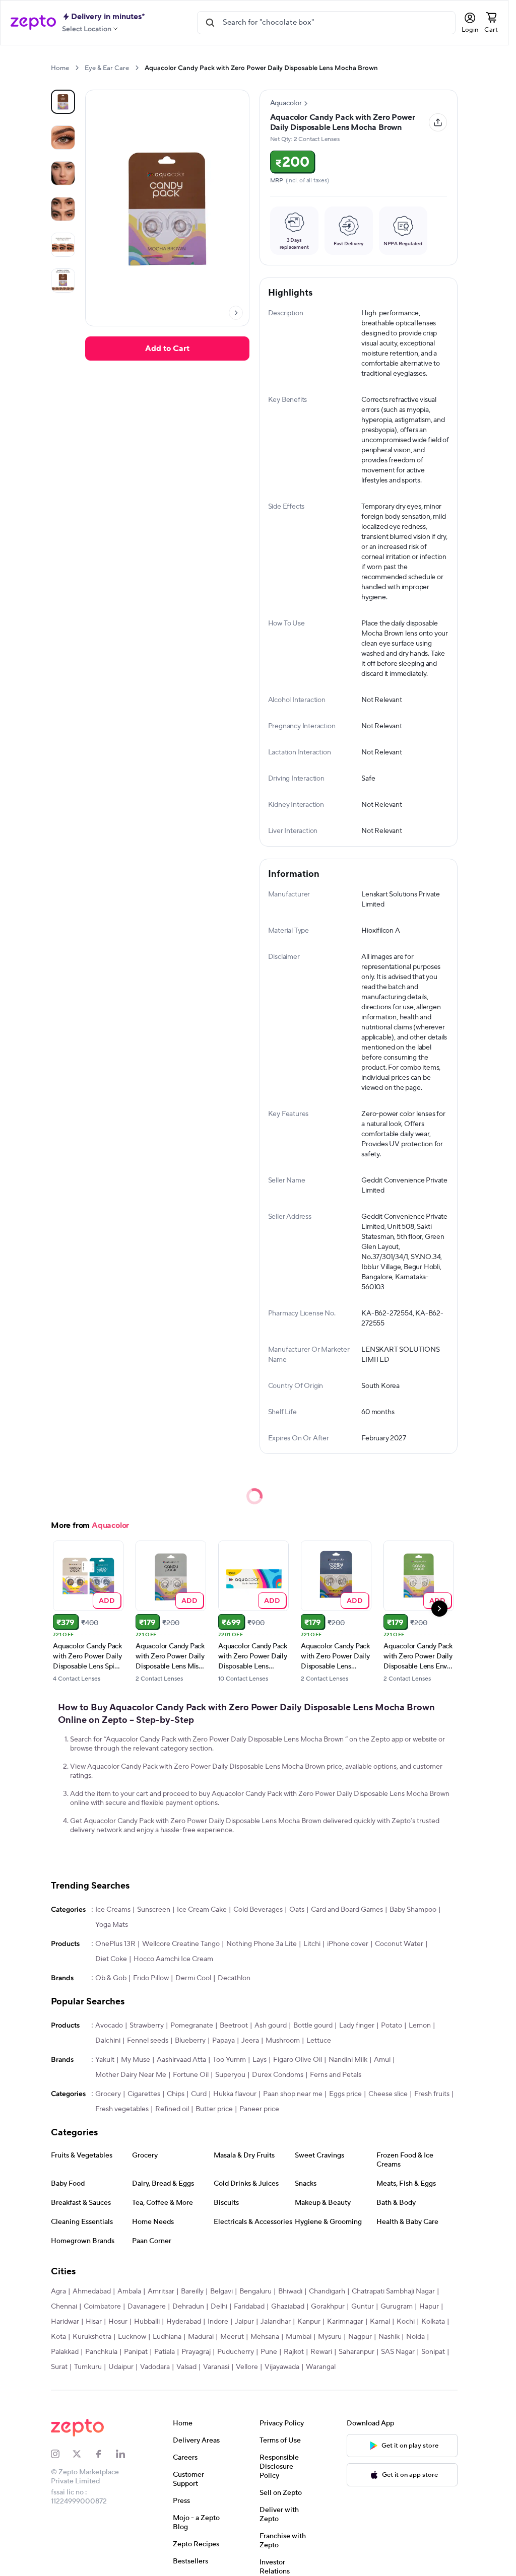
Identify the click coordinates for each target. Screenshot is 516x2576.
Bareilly (192, 2291)
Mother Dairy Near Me (131, 2075)
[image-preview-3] (63, 209)
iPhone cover (348, 1944)
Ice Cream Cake (202, 1910)
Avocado (109, 2026)
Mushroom (283, 2041)
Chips (176, 2094)
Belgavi (221, 2291)
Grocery (108, 2094)
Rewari (321, 2352)
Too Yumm (229, 2060)
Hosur (118, 2322)
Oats (297, 1910)
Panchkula (101, 2352)
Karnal (380, 2322)
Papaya (223, 2041)
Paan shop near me (293, 2094)
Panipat (136, 2352)
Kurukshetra (92, 2337)
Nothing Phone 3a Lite (262, 1944)
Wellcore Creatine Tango (181, 1944)
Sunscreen (154, 1910)
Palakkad (65, 2352)
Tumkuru (88, 2367)
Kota (58, 2337)
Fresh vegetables (122, 2109)
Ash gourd (271, 2026)
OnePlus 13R (115, 1944)
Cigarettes (144, 2094)
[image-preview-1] (63, 137)
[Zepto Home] (33, 23)
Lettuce (319, 2041)
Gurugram (397, 2307)
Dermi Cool (193, 1978)
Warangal (321, 2367)
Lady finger (357, 2026)
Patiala (165, 2352)
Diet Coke (111, 1959)
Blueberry (190, 2041)
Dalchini (108, 2041)
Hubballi (147, 2322)
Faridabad (249, 2307)
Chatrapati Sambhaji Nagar (393, 2291)
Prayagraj (196, 2352)
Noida (415, 2337)
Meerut (232, 2337)
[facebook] (105, 2454)
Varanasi (216, 2367)
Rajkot (294, 2352)
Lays (260, 2060)
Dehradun (188, 2307)
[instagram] (62, 2454)
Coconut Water (399, 1944)
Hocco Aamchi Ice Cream (173, 1959)
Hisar (94, 2322)
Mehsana (265, 2337)
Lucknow (132, 2337)
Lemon (420, 2026)
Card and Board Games (347, 1910)
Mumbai (299, 2337)
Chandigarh (327, 2291)
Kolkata (433, 2322)
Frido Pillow (151, 1978)
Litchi (312, 1944)
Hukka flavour (235, 2094)
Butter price (214, 2109)
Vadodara (155, 2367)
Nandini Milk (348, 2060)
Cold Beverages (258, 1910)
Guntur (363, 2307)
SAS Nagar (398, 2352)
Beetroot (234, 2026)
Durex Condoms (278, 2075)
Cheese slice (388, 2094)
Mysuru (330, 2337)
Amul (382, 2060)
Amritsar (161, 2291)
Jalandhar (276, 2322)
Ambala (129, 2291)
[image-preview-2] (63, 173)
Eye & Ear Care (107, 68)
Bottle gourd (313, 2026)
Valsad (186, 2367)
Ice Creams (113, 1910)
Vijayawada (282, 2367)
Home (60, 68)
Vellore (247, 2367)
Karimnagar (345, 2322)
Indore (218, 2322)
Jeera (250, 2041)
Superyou (230, 2075)
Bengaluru (255, 2291)
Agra (58, 2291)
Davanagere (147, 2307)
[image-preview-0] (63, 102)
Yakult (105, 2060)
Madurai (201, 2337)
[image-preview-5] (63, 281)
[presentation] (77, 68)
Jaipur (244, 2322)
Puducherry (236, 2352)
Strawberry (147, 2026)
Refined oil (172, 2109)
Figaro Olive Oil (298, 2060)
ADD (107, 1600)
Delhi (219, 2307)
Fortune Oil (191, 2075)
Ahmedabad (92, 2291)
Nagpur (360, 2337)
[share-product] (438, 122)
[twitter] (83, 2454)
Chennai (64, 2307)
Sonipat (433, 2352)
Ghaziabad (288, 2307)
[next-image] (236, 313)
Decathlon (234, 1978)
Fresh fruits (432, 2094)
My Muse (136, 2060)
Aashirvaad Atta (181, 2060)
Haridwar (65, 2322)
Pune (269, 2352)
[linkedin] (127, 2454)
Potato (392, 2026)
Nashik (389, 2337)
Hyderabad (184, 2322)
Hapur (429, 2307)
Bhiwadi (290, 2291)
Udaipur (121, 2367)
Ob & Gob (111, 1978)
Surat (59, 2367)
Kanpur (309, 2322)
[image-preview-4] (63, 245)
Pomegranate (192, 2026)
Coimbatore (102, 2307)
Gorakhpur (328, 2307)
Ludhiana (167, 2337)
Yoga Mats (112, 1925)
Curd (199, 2094)
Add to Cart (167, 349)
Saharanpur (357, 2352)
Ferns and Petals (336, 2075)
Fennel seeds (148, 2041)
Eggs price (345, 2094)
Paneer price (259, 2109)
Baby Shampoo (413, 1910)
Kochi (406, 2322)
